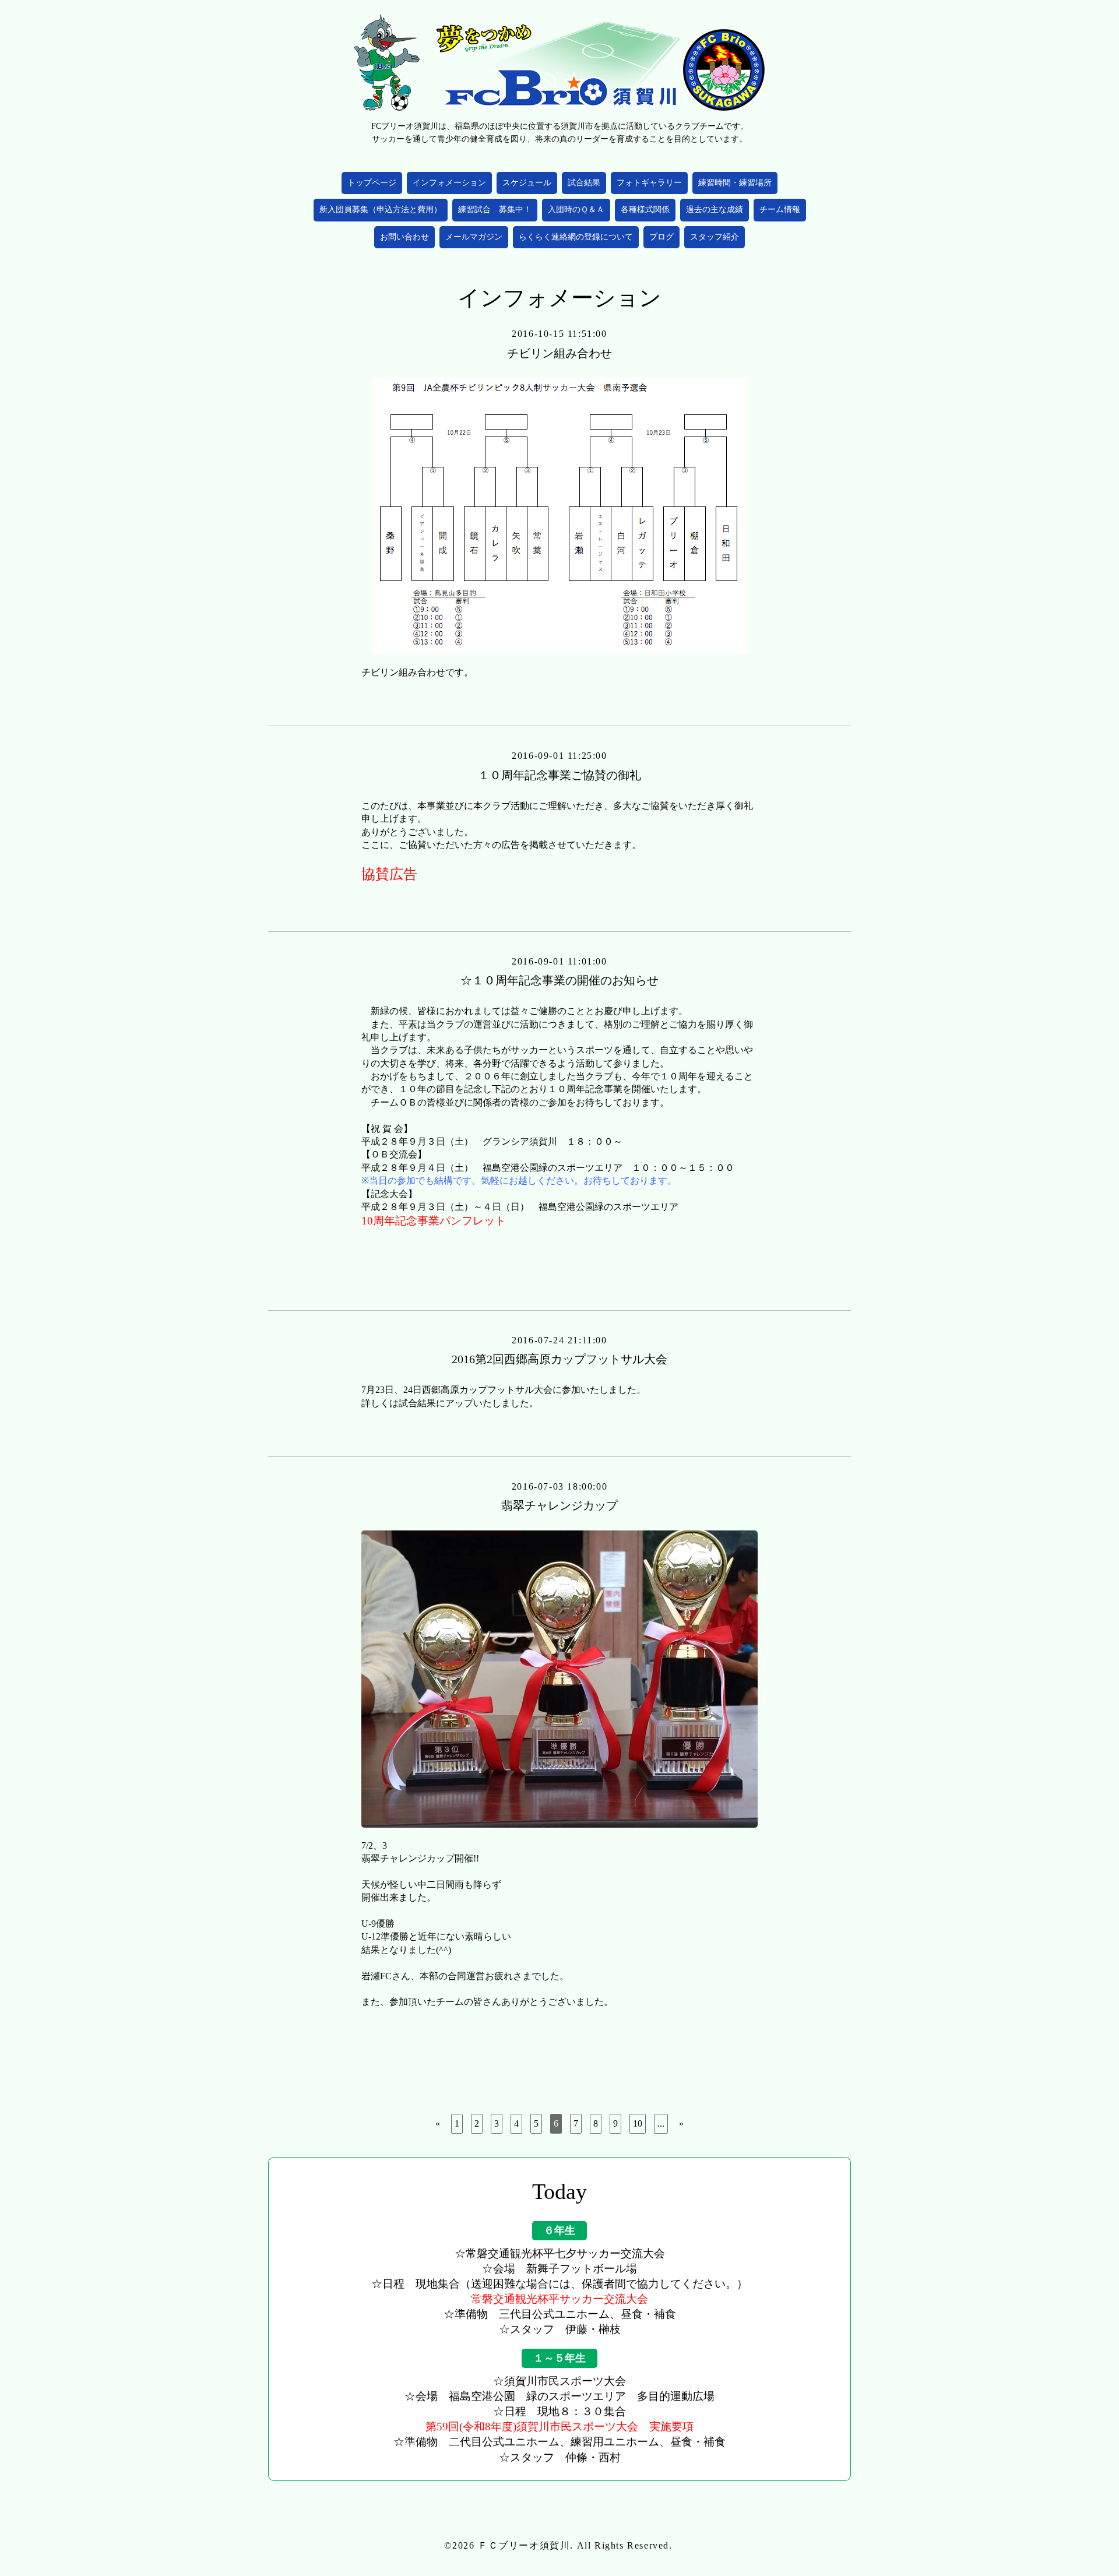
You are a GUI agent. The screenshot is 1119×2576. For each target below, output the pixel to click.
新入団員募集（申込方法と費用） (381, 210)
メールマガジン (474, 237)
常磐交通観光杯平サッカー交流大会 (559, 2299)
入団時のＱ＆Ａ (576, 210)
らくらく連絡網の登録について (576, 237)
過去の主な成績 (715, 210)
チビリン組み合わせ (559, 353)
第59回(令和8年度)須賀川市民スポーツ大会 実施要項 (559, 2427)
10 (638, 2123)
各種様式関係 (645, 210)
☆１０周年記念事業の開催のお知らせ (559, 980)
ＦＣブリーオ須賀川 (524, 2545)
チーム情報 (780, 210)
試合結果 (584, 183)
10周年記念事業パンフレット (434, 1221)
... (661, 2123)
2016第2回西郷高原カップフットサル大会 (559, 1359)
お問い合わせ (404, 237)
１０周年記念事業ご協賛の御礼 (559, 775)
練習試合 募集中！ (495, 210)
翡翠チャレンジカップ (559, 1505)
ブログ (661, 237)
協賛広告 (389, 874)
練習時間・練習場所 (735, 183)
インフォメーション (449, 183)
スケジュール (527, 183)
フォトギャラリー (649, 183)
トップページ (372, 183)
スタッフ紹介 (715, 237)
